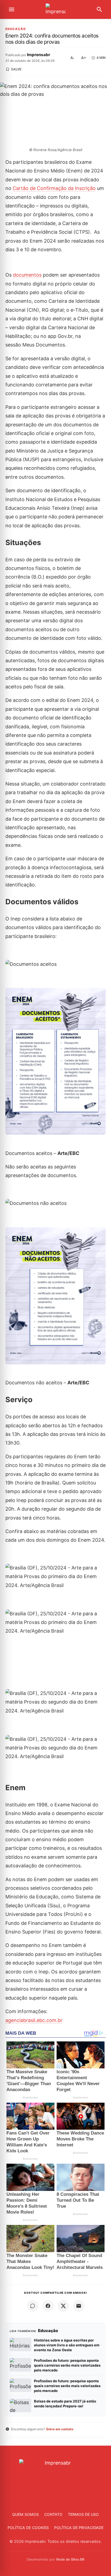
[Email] (79, 2306)
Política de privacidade (79, 2528)
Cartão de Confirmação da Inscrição (54, 188)
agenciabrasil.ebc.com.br (34, 2020)
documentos (27, 275)
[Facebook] (48, 2306)
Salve (16, 69)
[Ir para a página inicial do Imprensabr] (55, 10)
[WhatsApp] (33, 2306)
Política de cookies (28, 2528)
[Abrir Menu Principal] (12, 9)
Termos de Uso (83, 2514)
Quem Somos (25, 2514)
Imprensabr (39, 55)
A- (72, 58)
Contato (53, 2514)
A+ (84, 58)
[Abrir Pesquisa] (99, 9)
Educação (16, 29)
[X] (63, 2306)
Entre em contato (60, 2429)
